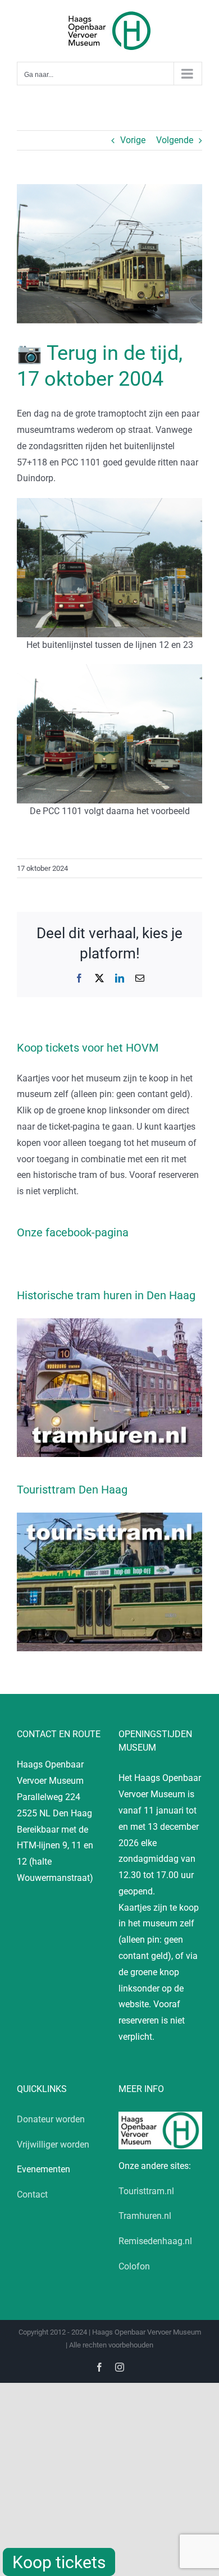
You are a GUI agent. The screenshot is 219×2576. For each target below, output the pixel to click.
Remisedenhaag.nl (155, 2241)
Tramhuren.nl (145, 2216)
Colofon (134, 2266)
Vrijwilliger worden (53, 2145)
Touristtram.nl (146, 2191)
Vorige (133, 140)
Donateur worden (51, 2119)
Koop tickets (59, 2562)
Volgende (175, 140)
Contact (32, 2194)
